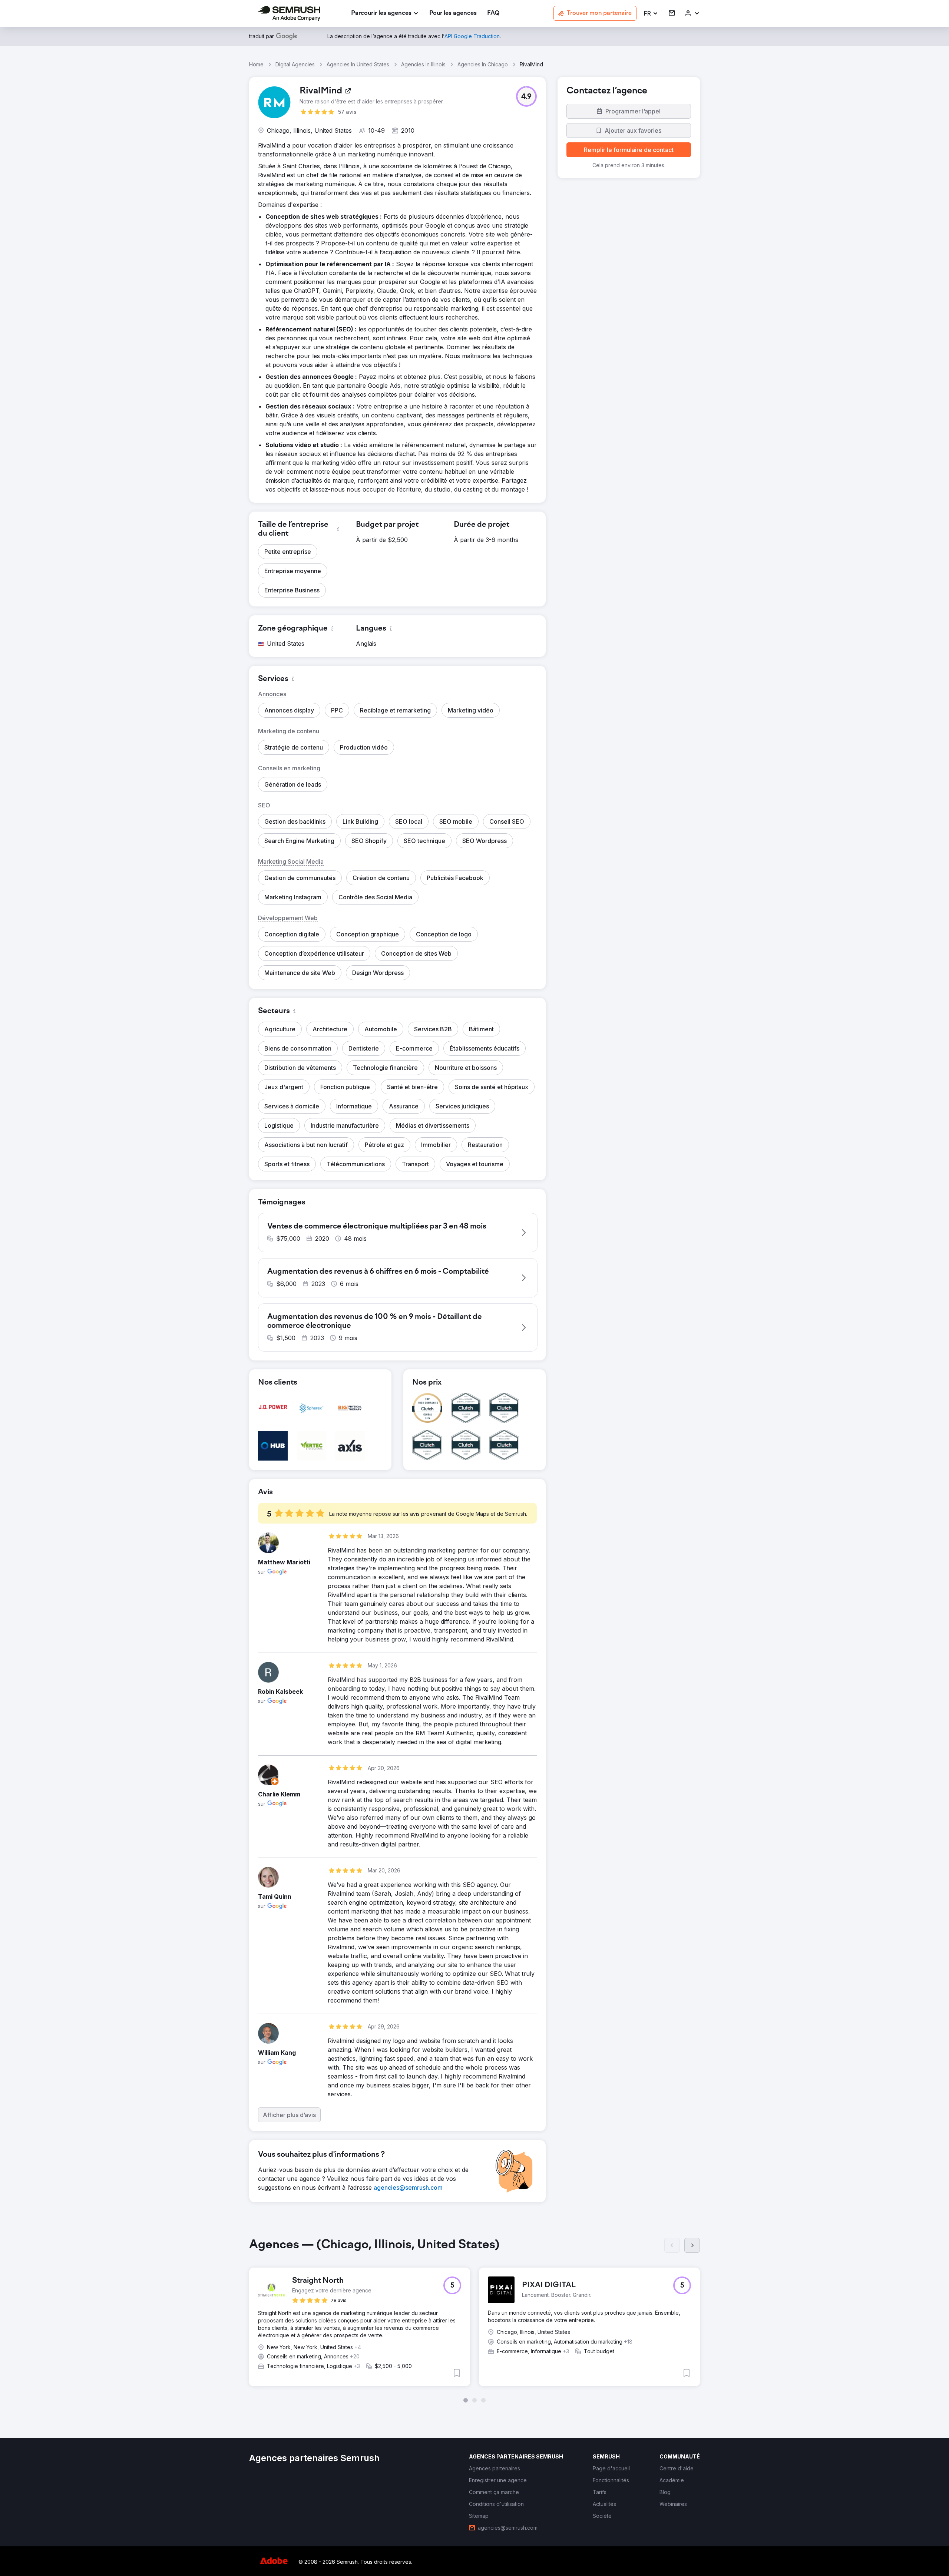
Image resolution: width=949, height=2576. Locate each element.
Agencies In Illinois (423, 64)
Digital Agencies (295, 64)
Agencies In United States (358, 64)
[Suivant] (692, 2245)
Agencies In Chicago (483, 64)
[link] (453, 14)
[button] (651, 14)
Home (256, 64)
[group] (474, 2320)
